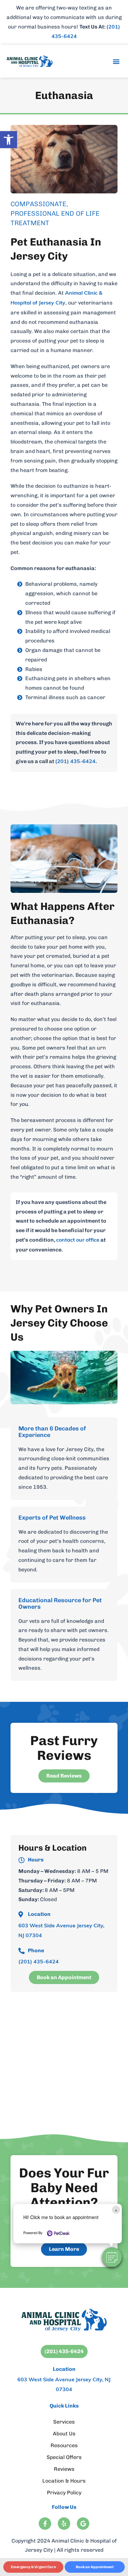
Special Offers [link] (64, 2457)
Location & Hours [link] (64, 2481)
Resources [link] (64, 2445)
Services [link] (64, 2422)
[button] (112, 2257)
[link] (9, 140)
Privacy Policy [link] (64, 2493)
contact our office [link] (78, 1240)
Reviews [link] (64, 2469)
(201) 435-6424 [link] (75, 762)
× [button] (116, 2210)
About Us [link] (64, 2434)
